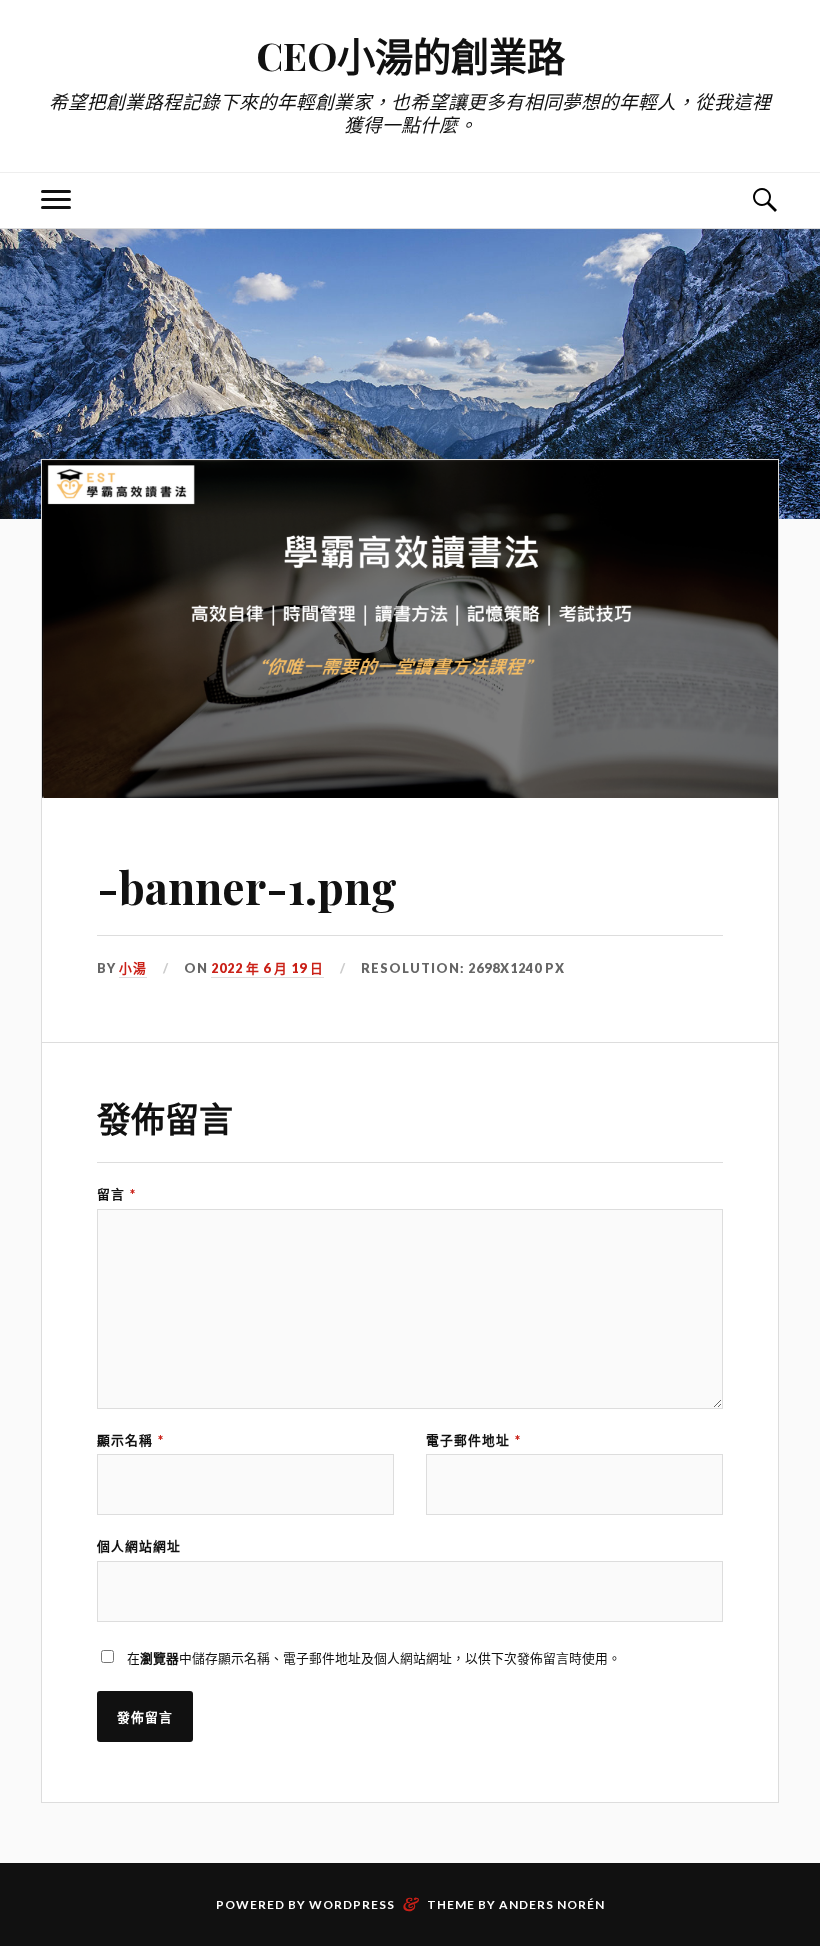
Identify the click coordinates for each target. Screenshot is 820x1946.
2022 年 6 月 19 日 (267, 968)
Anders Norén (552, 1904)
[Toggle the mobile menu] (56, 200)
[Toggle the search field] (764, 200)
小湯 (133, 968)
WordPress (352, 1904)
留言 (116, 1194)
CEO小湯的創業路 (410, 55)
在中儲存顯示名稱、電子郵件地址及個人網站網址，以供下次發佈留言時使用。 (374, 1658)
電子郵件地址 (473, 1440)
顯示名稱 (130, 1440)
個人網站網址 (139, 1546)
